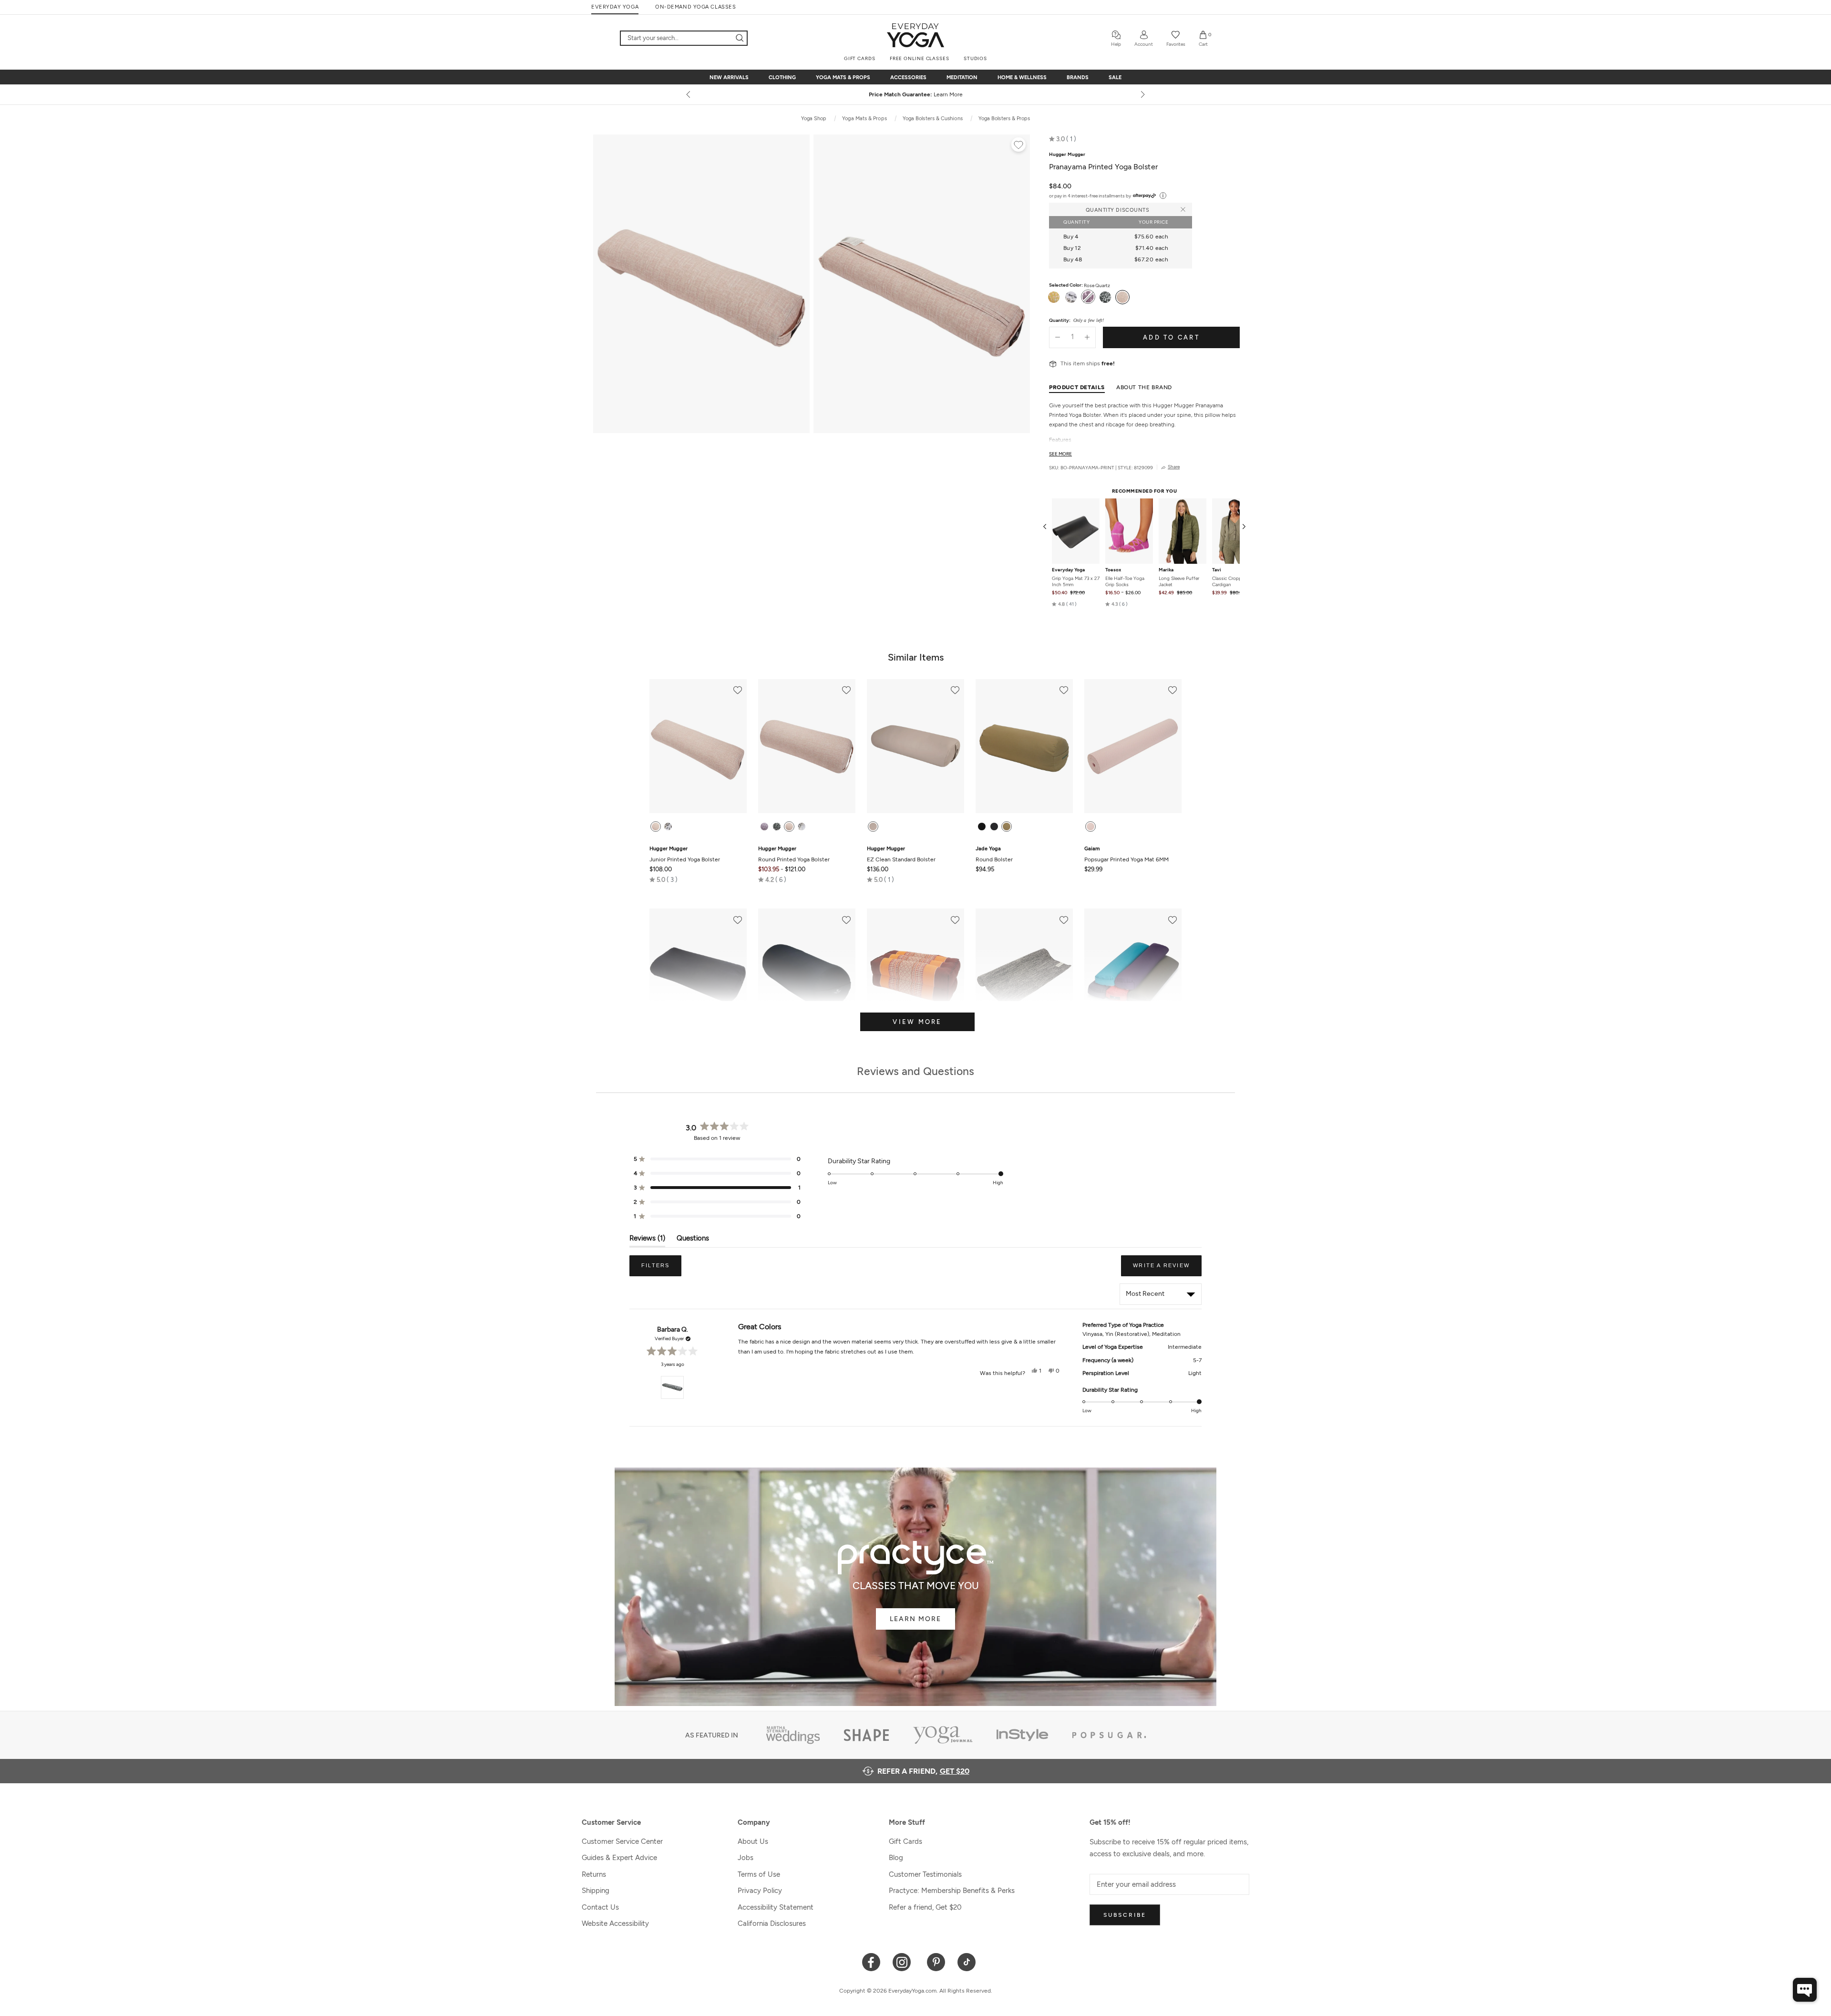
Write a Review (1167, 1269)
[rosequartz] (656, 827)
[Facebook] (871, 1961)
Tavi (1217, 570)
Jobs (746, 1858)
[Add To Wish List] (1018, 146)
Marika (1166, 570)
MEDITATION (962, 78)
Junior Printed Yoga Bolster (685, 854)
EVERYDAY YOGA (615, 7)
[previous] (689, 94)
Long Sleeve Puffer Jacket (1179, 581)
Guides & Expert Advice (619, 1858)
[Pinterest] (936, 1961)
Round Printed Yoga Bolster (794, 854)
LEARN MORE (915, 1619)
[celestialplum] (764, 827)
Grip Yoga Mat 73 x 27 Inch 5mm (1076, 581)
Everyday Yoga (1068, 570)
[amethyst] (982, 827)
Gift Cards (905, 1841)
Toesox (1113, 570)
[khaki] (1007, 827)
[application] (1805, 1990)
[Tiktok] (967, 1961)
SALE (1115, 78)
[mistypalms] (777, 827)
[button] (1063, 139)
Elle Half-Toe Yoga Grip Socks (1125, 581)
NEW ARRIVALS (729, 78)
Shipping (596, 1891)
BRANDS (1078, 78)
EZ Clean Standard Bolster (901, 854)
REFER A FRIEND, (923, 1771)
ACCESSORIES (908, 78)
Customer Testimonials (925, 1874)
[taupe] (873, 827)
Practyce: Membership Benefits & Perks (952, 1891)
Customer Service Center (622, 1841)
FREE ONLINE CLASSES (920, 58)
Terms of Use (759, 1874)
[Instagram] (904, 1961)
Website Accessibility (615, 1923)
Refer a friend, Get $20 (925, 1907)
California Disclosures (772, 1923)
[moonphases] (1090, 827)
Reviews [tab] (647, 1240)
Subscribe (1125, 1915)
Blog (896, 1858)
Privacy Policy (760, 1891)
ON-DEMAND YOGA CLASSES (695, 7)
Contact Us (600, 1907)
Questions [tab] (693, 1240)
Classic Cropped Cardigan (1229, 581)
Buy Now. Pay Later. (934, 94)
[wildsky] (668, 827)
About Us (753, 1841)
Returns (594, 1874)
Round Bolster (994, 854)
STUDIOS (975, 58)
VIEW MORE (917, 1022)
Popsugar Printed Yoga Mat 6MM (1126, 854)
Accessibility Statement (776, 1907)
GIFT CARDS (860, 58)
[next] (1142, 94)
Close (1183, 209)
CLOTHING (782, 78)
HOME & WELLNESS (1022, 78)
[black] (994, 827)
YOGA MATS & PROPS (843, 78)
